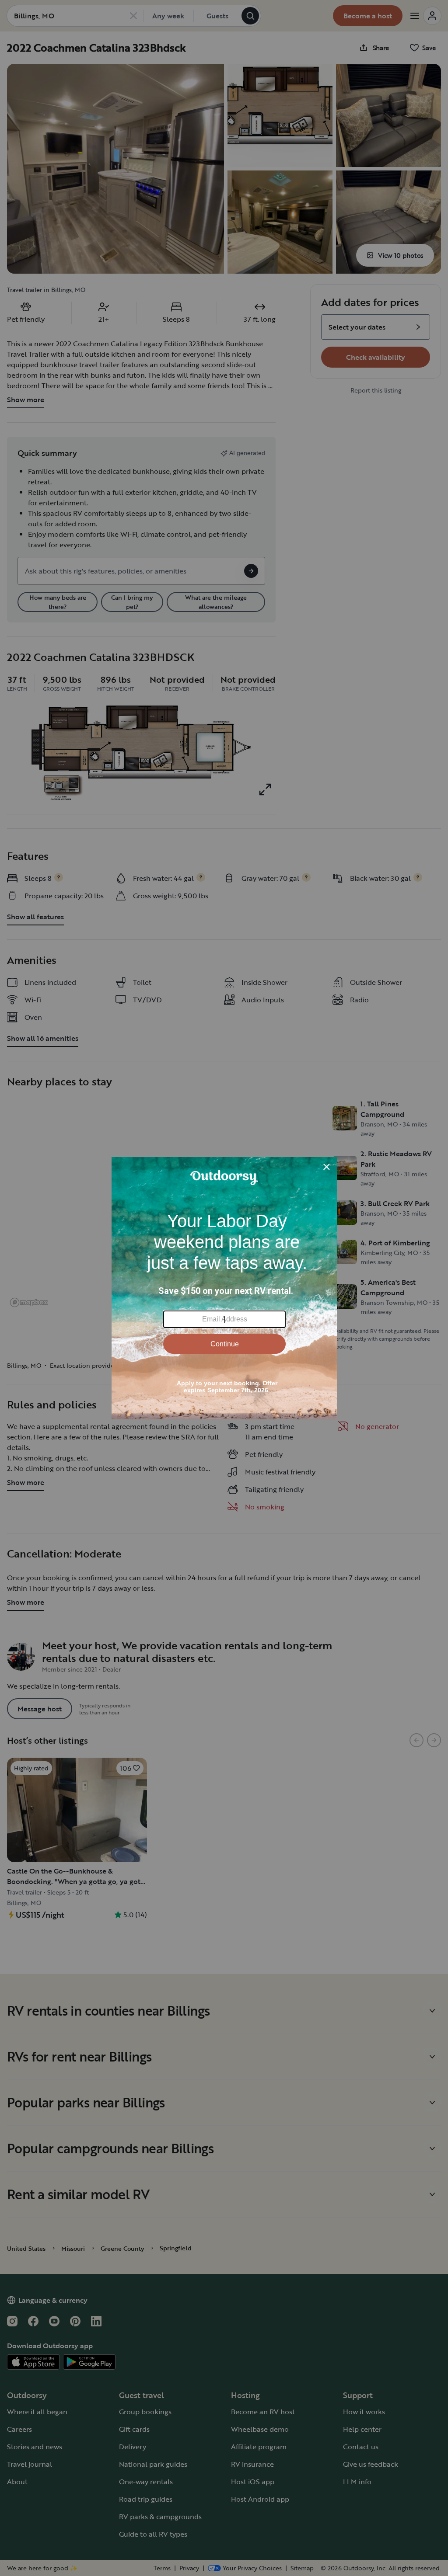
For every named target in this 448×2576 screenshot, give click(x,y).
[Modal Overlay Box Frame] (224, 1288)
